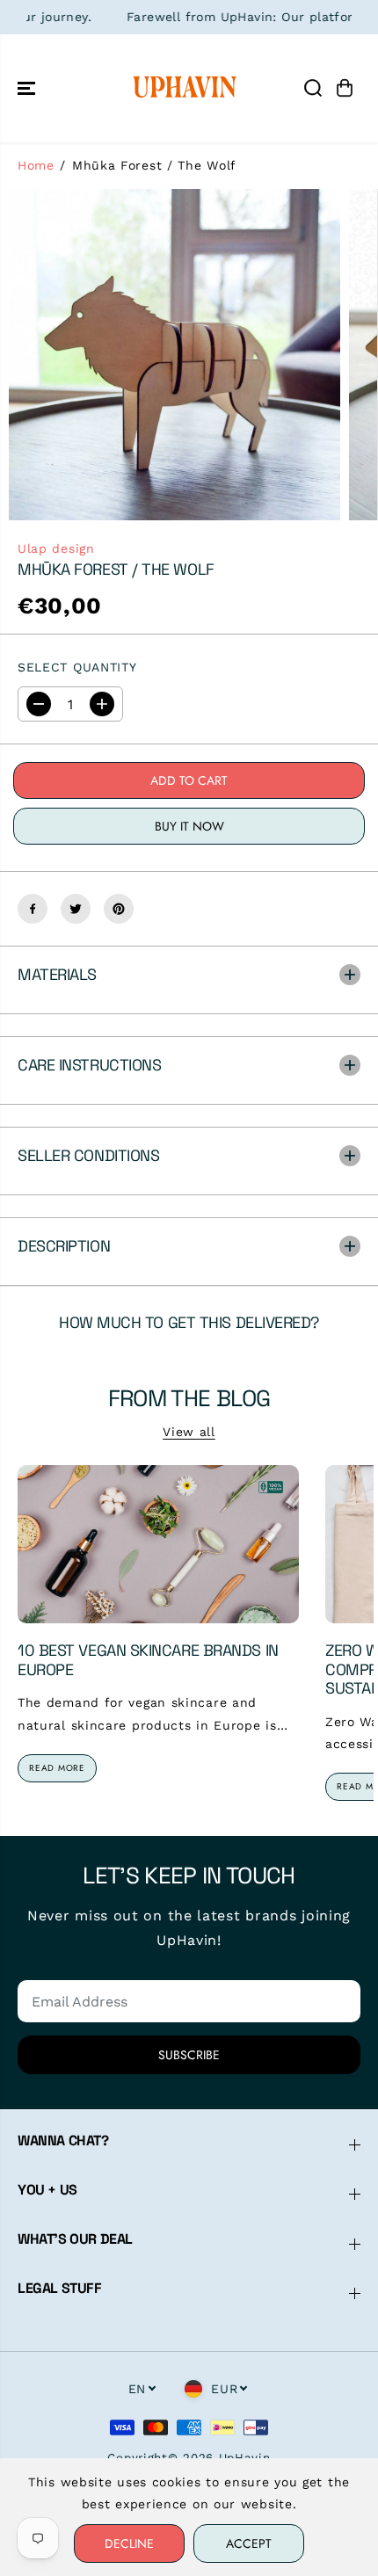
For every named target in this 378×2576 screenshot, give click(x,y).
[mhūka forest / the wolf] (174, 355)
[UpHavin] (185, 88)
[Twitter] (76, 909)
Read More (57, 1768)
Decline (129, 2543)
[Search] (313, 88)
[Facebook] (33, 909)
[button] (28, 88)
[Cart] (345, 88)
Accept (249, 2543)
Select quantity (77, 667)
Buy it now (189, 826)
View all (189, 1432)
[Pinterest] (119, 909)
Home (36, 165)
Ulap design (56, 548)
